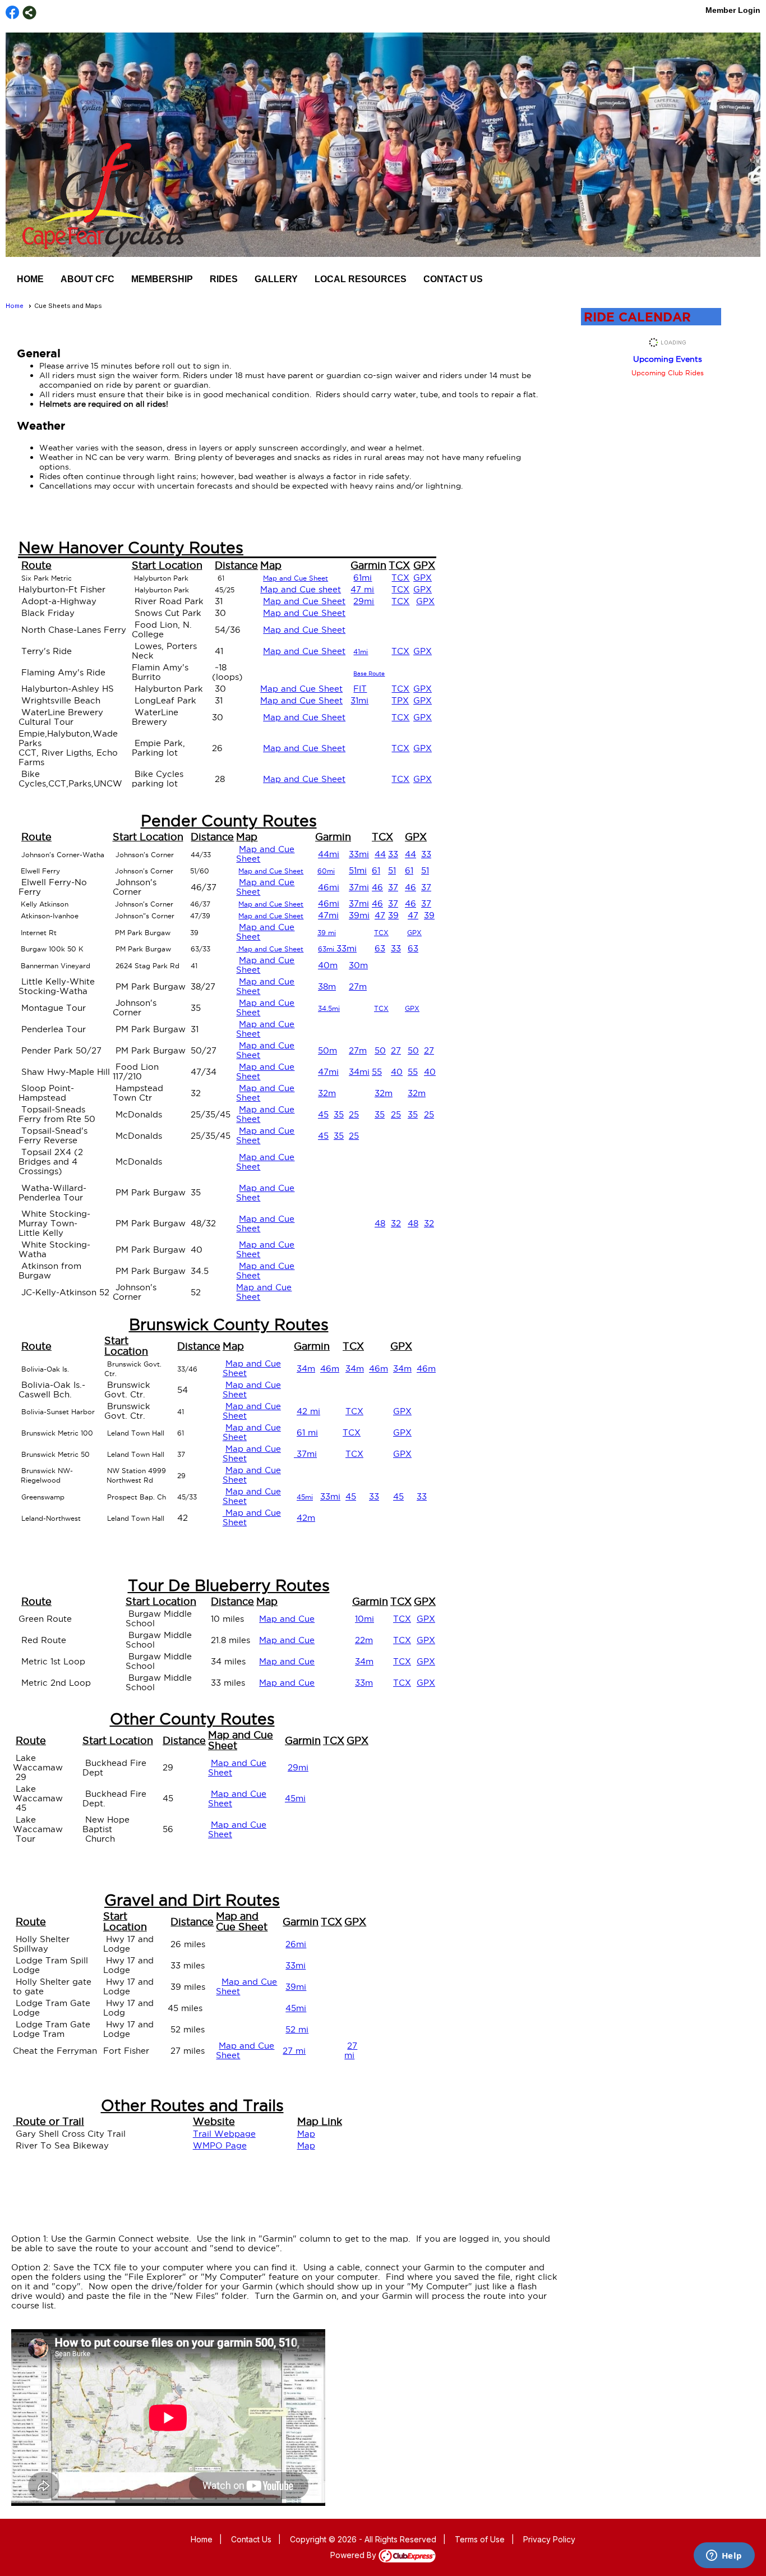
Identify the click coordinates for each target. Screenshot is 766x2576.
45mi (295, 1798)
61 (376, 870)
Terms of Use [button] (480, 2539)
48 (380, 1223)
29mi (364, 601)
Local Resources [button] (361, 279)
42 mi (308, 1411)
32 (396, 1223)
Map (306, 2134)
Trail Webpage (224, 2134)
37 (393, 887)
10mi (364, 1619)
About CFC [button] (87, 279)
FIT (360, 689)
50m (327, 1050)
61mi (363, 578)
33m (364, 1683)
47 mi (362, 589)
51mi (358, 870)
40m (328, 965)
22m (364, 1640)
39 (393, 915)
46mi (329, 887)
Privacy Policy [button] (549, 2539)
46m (330, 1369)
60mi (326, 871)
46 (377, 887)
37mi (359, 887)
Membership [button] (162, 279)
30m (358, 965)
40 (397, 1072)
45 (323, 1114)
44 (380, 854)
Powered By (354, 2555)
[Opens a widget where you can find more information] (724, 2556)
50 (380, 1050)
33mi (359, 854)
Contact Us (453, 279)
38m (327, 986)
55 (377, 1072)
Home (30, 279)
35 (339, 1114)
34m (306, 1369)
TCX (400, 578)
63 (380, 948)
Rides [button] (224, 279)
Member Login (733, 10)
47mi (328, 915)
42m (306, 1518)
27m (358, 986)
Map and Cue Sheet (304, 601)
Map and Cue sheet (301, 589)
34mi (359, 1072)
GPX (423, 578)
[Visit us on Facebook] (13, 13)
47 (380, 915)
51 (392, 870)
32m (327, 1093)
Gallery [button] (276, 279)
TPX (400, 700)
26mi (296, 1944)
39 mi (327, 933)
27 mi (294, 2051)
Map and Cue (287, 1619)
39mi (359, 915)
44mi (329, 854)
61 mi (307, 1432)
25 (354, 1114)
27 (396, 1050)
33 (393, 854)
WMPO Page (220, 2145)
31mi (359, 700)
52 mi (297, 2029)
